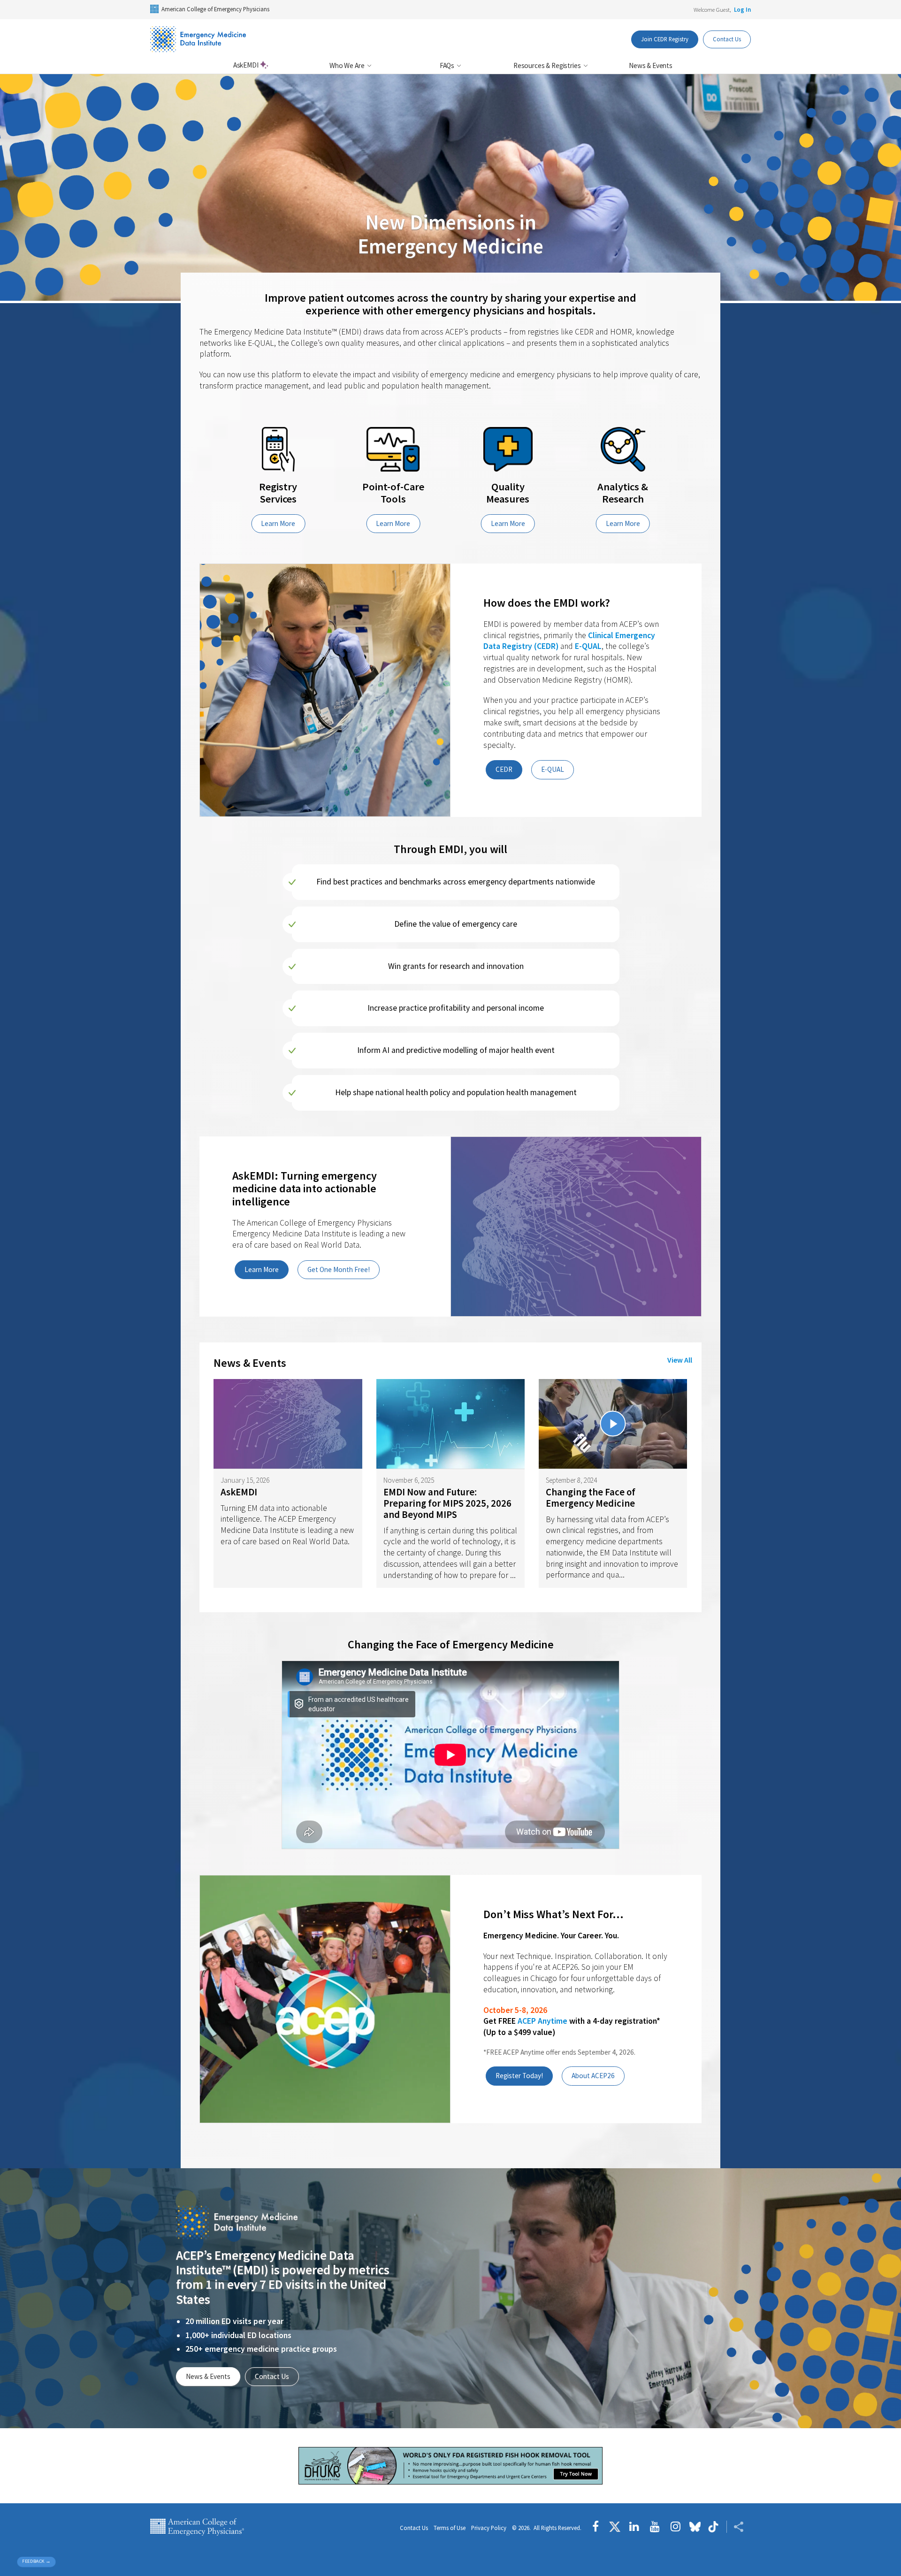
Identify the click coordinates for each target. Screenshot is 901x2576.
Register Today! (519, 2076)
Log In (742, 9)
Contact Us (727, 39)
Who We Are (347, 65)
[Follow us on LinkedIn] (634, 2527)
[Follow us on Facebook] (598, 2527)
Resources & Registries (548, 65)
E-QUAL (588, 646)
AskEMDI (247, 65)
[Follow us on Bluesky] (695, 2527)
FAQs (448, 65)
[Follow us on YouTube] (655, 2527)
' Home (198, 39)
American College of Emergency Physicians (215, 9)
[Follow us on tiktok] (714, 2527)
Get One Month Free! (339, 1269)
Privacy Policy (489, 2528)
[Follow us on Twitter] (615, 2527)
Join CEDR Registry (665, 39)
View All (680, 1360)
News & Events (651, 65)
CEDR (504, 769)
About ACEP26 (593, 2076)
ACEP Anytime (542, 2021)
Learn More (278, 523)
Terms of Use (450, 2528)
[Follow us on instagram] (676, 2527)
